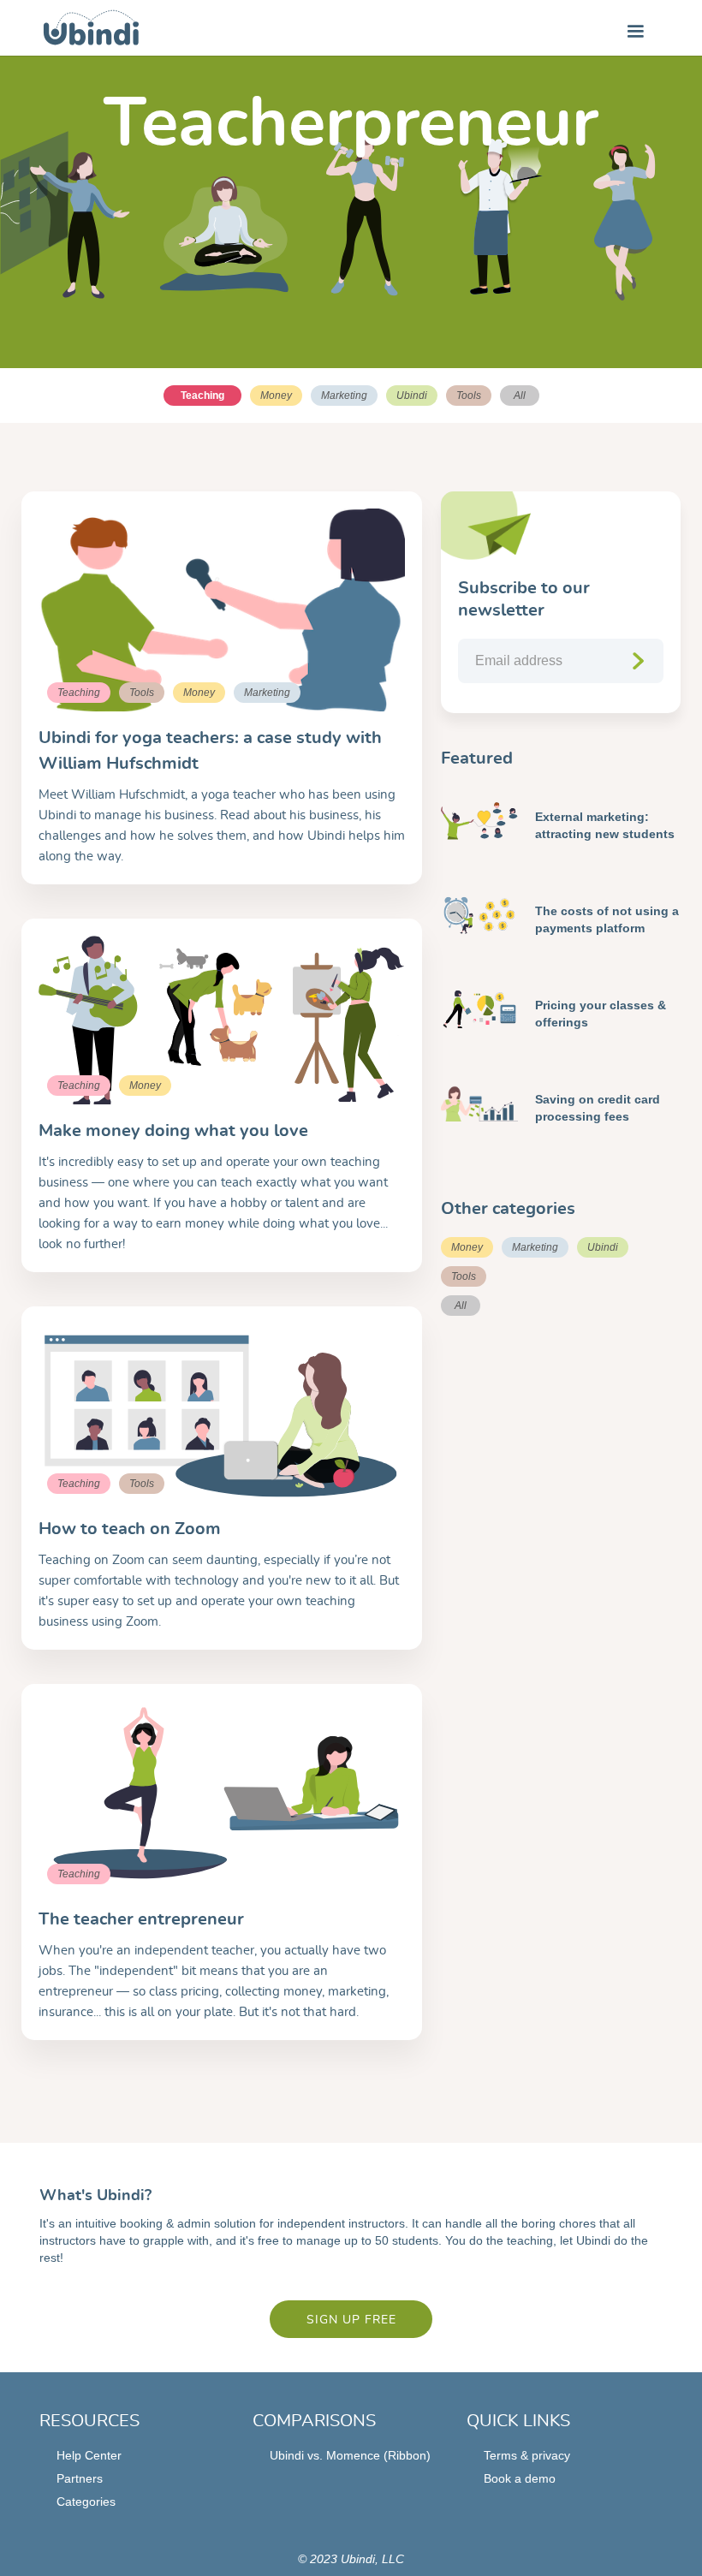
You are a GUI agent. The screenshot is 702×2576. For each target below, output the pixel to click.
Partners (80, 2478)
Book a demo (520, 2478)
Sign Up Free (351, 2320)
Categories (86, 2502)
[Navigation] (91, 28)
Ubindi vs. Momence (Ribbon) (350, 2455)
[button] (635, 27)
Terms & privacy (527, 2455)
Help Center (89, 2455)
